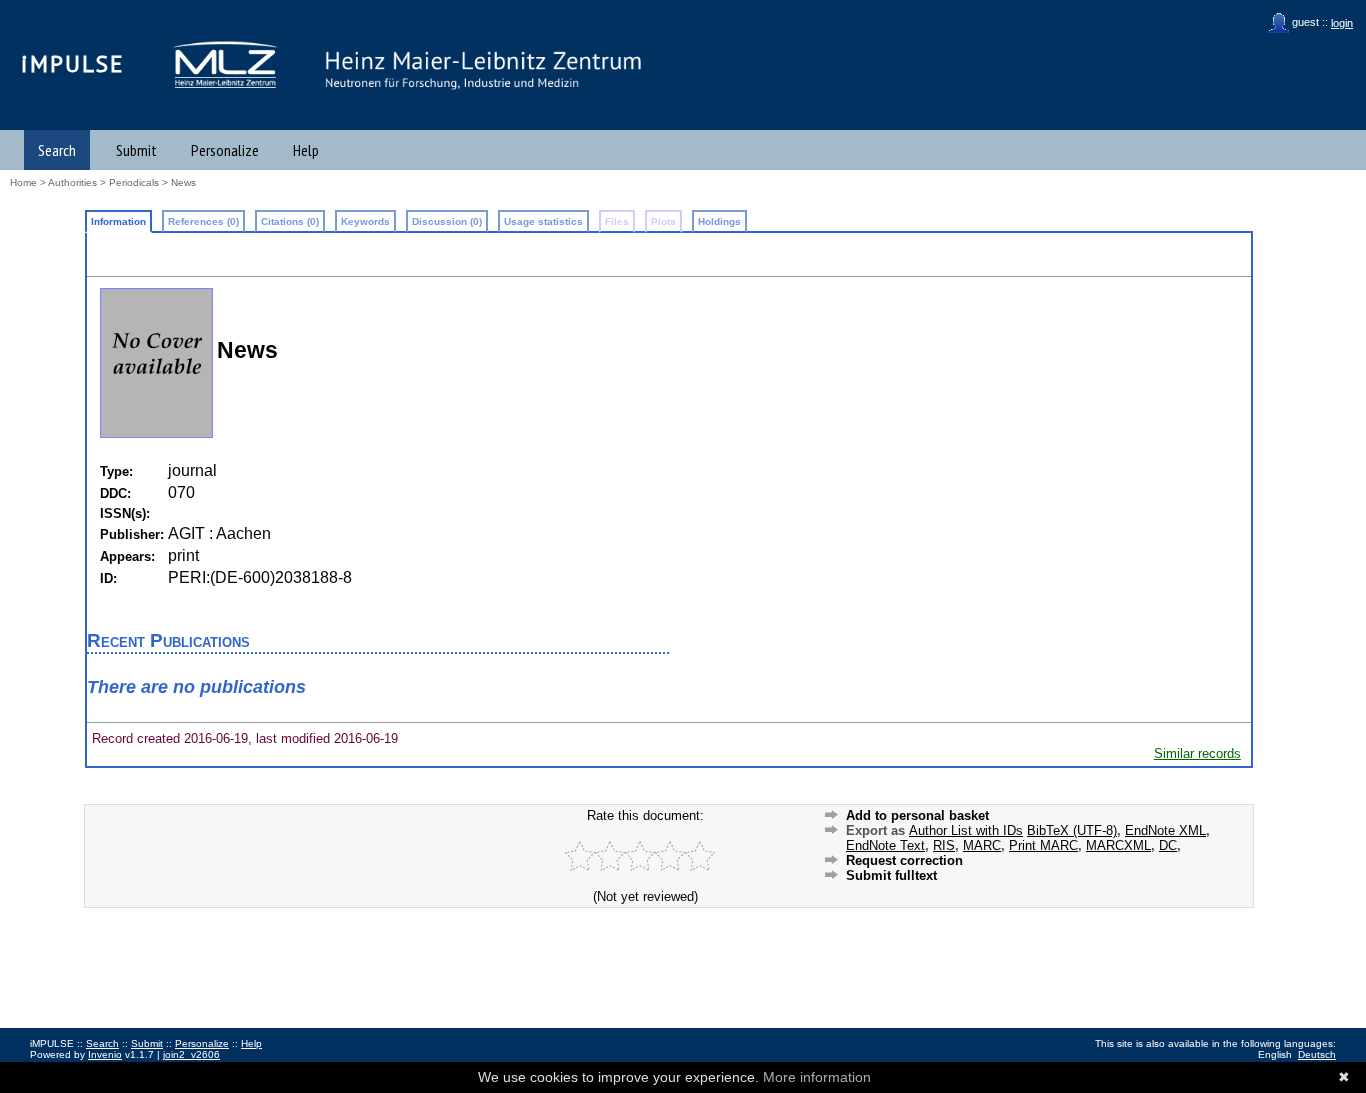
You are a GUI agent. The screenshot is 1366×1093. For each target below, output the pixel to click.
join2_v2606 (191, 1054)
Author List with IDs (966, 830)
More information (817, 1077)
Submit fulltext (891, 875)
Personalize (225, 150)
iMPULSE (73, 63)
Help (306, 150)
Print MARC (1043, 845)
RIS (944, 845)
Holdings (719, 221)
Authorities (72, 182)
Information (118, 221)
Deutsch (1317, 1054)
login (1342, 23)
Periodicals (134, 182)
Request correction (904, 860)
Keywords (365, 221)
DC (1168, 845)
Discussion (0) (447, 221)
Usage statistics (543, 221)
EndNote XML (1165, 830)
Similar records (1197, 753)
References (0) (203, 221)
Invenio (105, 1054)
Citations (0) (290, 221)
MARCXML (1118, 845)
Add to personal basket (917, 815)
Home (23, 182)
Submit (136, 150)
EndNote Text (885, 845)
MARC (982, 845)
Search (57, 150)
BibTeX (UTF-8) (1072, 830)
